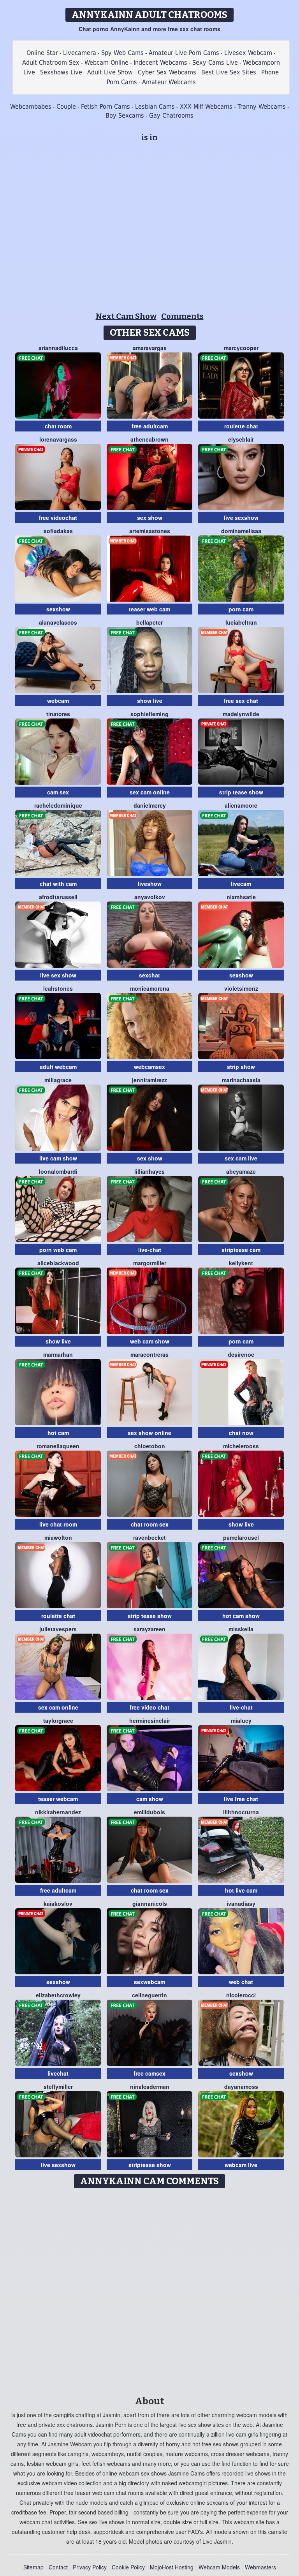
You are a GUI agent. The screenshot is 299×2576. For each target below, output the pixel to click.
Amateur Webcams (169, 82)
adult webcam (58, 1067)
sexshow (58, 609)
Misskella (241, 1629)
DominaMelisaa (241, 531)
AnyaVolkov (150, 897)
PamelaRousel (241, 1537)
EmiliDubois (149, 1812)
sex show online (149, 1433)
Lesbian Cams (155, 107)
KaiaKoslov (58, 1903)
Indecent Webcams (160, 63)
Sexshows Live (61, 72)
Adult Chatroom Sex (51, 63)
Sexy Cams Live (215, 63)
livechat (58, 2073)
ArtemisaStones (150, 531)
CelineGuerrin (149, 1995)
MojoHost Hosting (172, 2567)
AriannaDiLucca (58, 348)
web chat (241, 1982)
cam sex (58, 792)
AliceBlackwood (58, 1263)
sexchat (149, 975)
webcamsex (149, 1067)
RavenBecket (149, 1537)
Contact (58, 2567)
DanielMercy (150, 805)
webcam (58, 701)
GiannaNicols (150, 1903)
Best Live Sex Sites (229, 72)
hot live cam (241, 1890)
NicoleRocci (241, 1995)
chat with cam (58, 884)
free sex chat (241, 701)
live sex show (58, 975)
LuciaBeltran (241, 622)
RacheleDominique (58, 805)
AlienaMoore (241, 805)
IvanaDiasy (241, 1903)
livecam (241, 884)
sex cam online (150, 792)
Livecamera (80, 53)
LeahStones (58, 988)
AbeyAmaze (241, 1171)
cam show (150, 1799)
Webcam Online (106, 63)
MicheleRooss (241, 1446)
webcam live (241, 2165)
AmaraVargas (150, 348)
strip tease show (241, 792)
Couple (66, 107)
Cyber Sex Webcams (167, 72)
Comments (182, 316)
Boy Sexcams (125, 115)
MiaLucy (241, 1720)
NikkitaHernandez (58, 1812)
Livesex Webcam (248, 53)
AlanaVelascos (58, 622)
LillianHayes (149, 1171)
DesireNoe (241, 1354)
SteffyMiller (58, 2087)
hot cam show (241, 1616)
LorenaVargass (58, 439)
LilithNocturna (241, 1812)
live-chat (150, 1250)
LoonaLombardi (58, 1171)
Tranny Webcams (262, 107)
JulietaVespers (58, 1629)
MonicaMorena (150, 988)
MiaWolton (58, 1537)
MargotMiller (150, 1263)
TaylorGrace (58, 1720)
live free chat (241, 1799)
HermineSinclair (150, 1720)
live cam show (58, 1158)
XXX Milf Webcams (206, 107)
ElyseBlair (241, 439)
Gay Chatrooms (171, 115)
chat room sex (150, 1524)
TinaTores (58, 714)
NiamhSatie (241, 897)
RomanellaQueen (58, 1446)
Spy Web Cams (122, 53)
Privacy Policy (90, 2567)
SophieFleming (149, 714)
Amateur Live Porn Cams (184, 53)
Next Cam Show (126, 316)
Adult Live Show (110, 72)
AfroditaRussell (58, 897)
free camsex (149, 2073)
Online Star (42, 53)
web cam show (150, 1341)
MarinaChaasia (241, 1080)
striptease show (150, 2165)
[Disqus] (150, 2289)
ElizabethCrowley (58, 1995)
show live (150, 701)
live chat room (58, 1524)
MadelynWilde (241, 714)
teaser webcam (58, 1799)
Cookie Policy (128, 2567)
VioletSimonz (241, 988)
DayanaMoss (241, 2087)
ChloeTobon (150, 1446)
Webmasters (260, 2567)
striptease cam (241, 1250)
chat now (241, 1433)
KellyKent (241, 1263)
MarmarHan (58, 1354)
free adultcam (150, 426)
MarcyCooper (241, 348)
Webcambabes (31, 107)
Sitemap (33, 2567)
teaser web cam (149, 609)
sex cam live (241, 1158)
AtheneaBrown (149, 439)
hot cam (58, 1433)
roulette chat (241, 426)
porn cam (241, 609)
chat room (58, 426)
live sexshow (241, 518)
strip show (241, 1067)
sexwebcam (149, 1982)
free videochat (58, 518)
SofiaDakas (58, 531)
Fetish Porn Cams (106, 107)
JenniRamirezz (149, 1080)
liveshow (150, 884)
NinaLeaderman (150, 2087)
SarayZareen (149, 1629)
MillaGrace (58, 1080)
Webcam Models (219, 2567)
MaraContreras (149, 1354)
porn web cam (58, 1250)
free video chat (149, 1707)
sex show (150, 518)
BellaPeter (149, 622)
